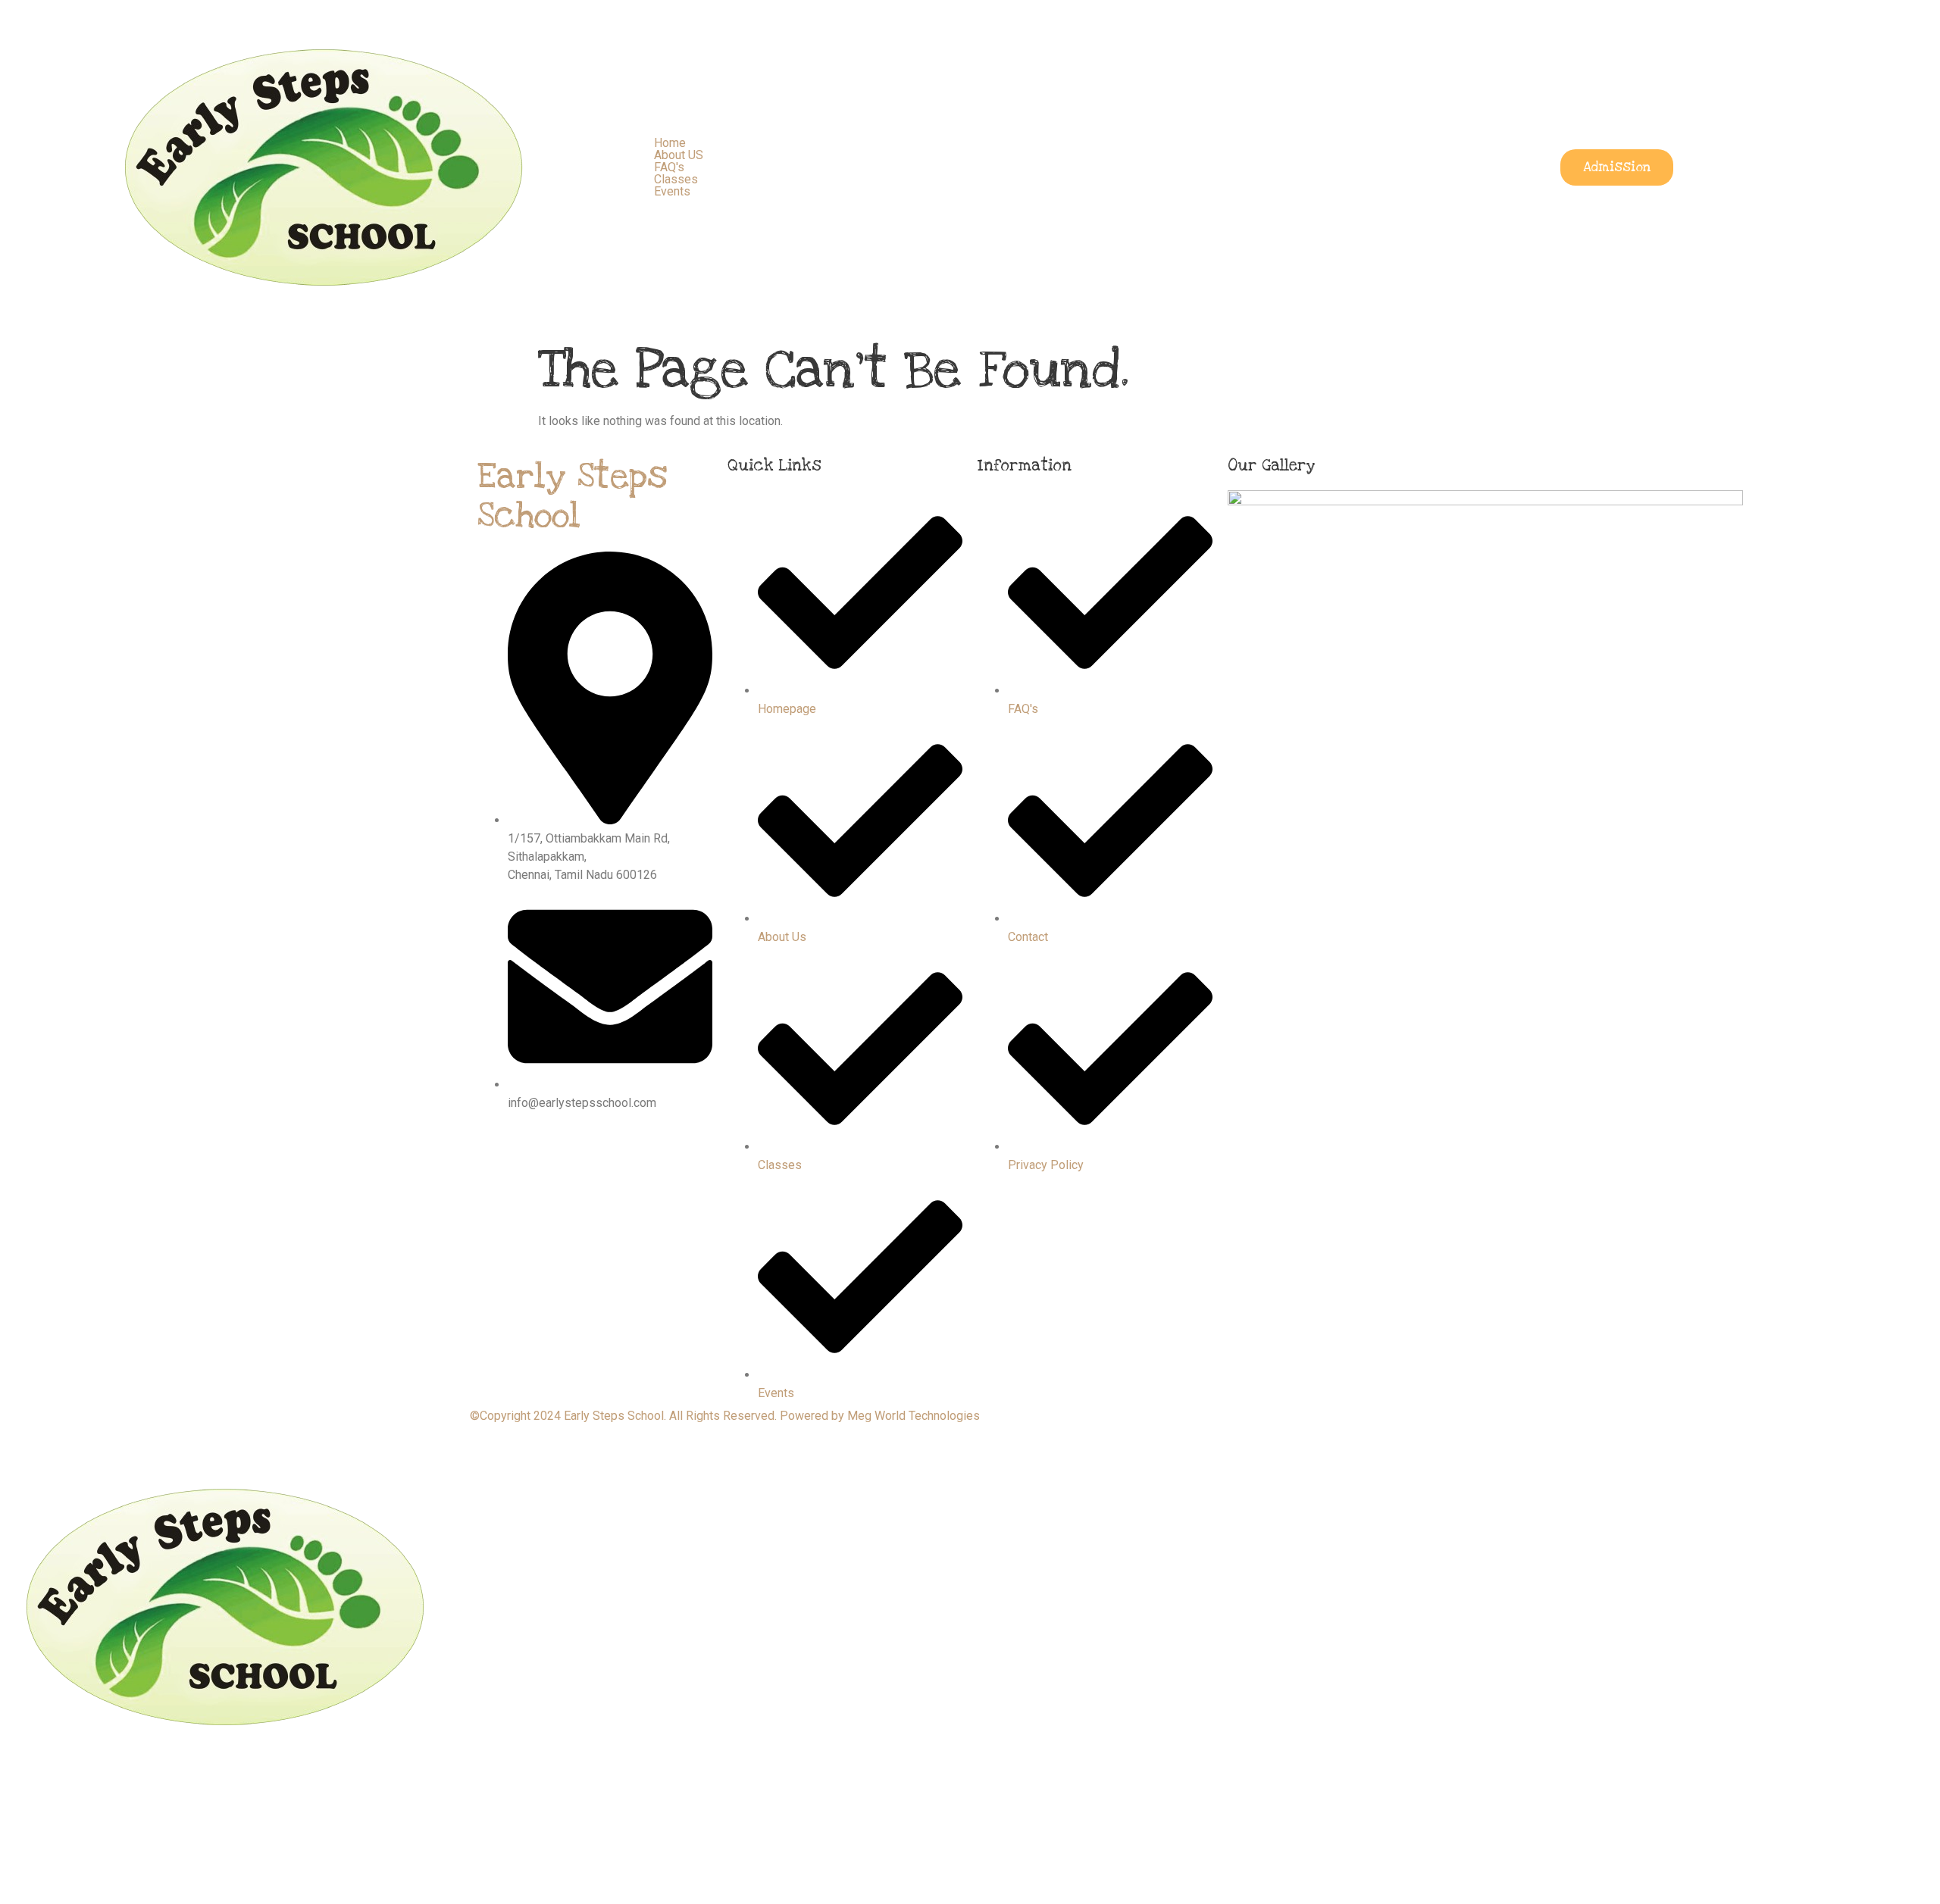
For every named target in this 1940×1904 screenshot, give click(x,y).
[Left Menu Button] (8, 1438)
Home (670, 143)
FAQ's (669, 167)
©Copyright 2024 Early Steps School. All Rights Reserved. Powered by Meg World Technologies (725, 1416)
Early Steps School (572, 497)
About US (679, 155)
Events (672, 191)
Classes (676, 179)
